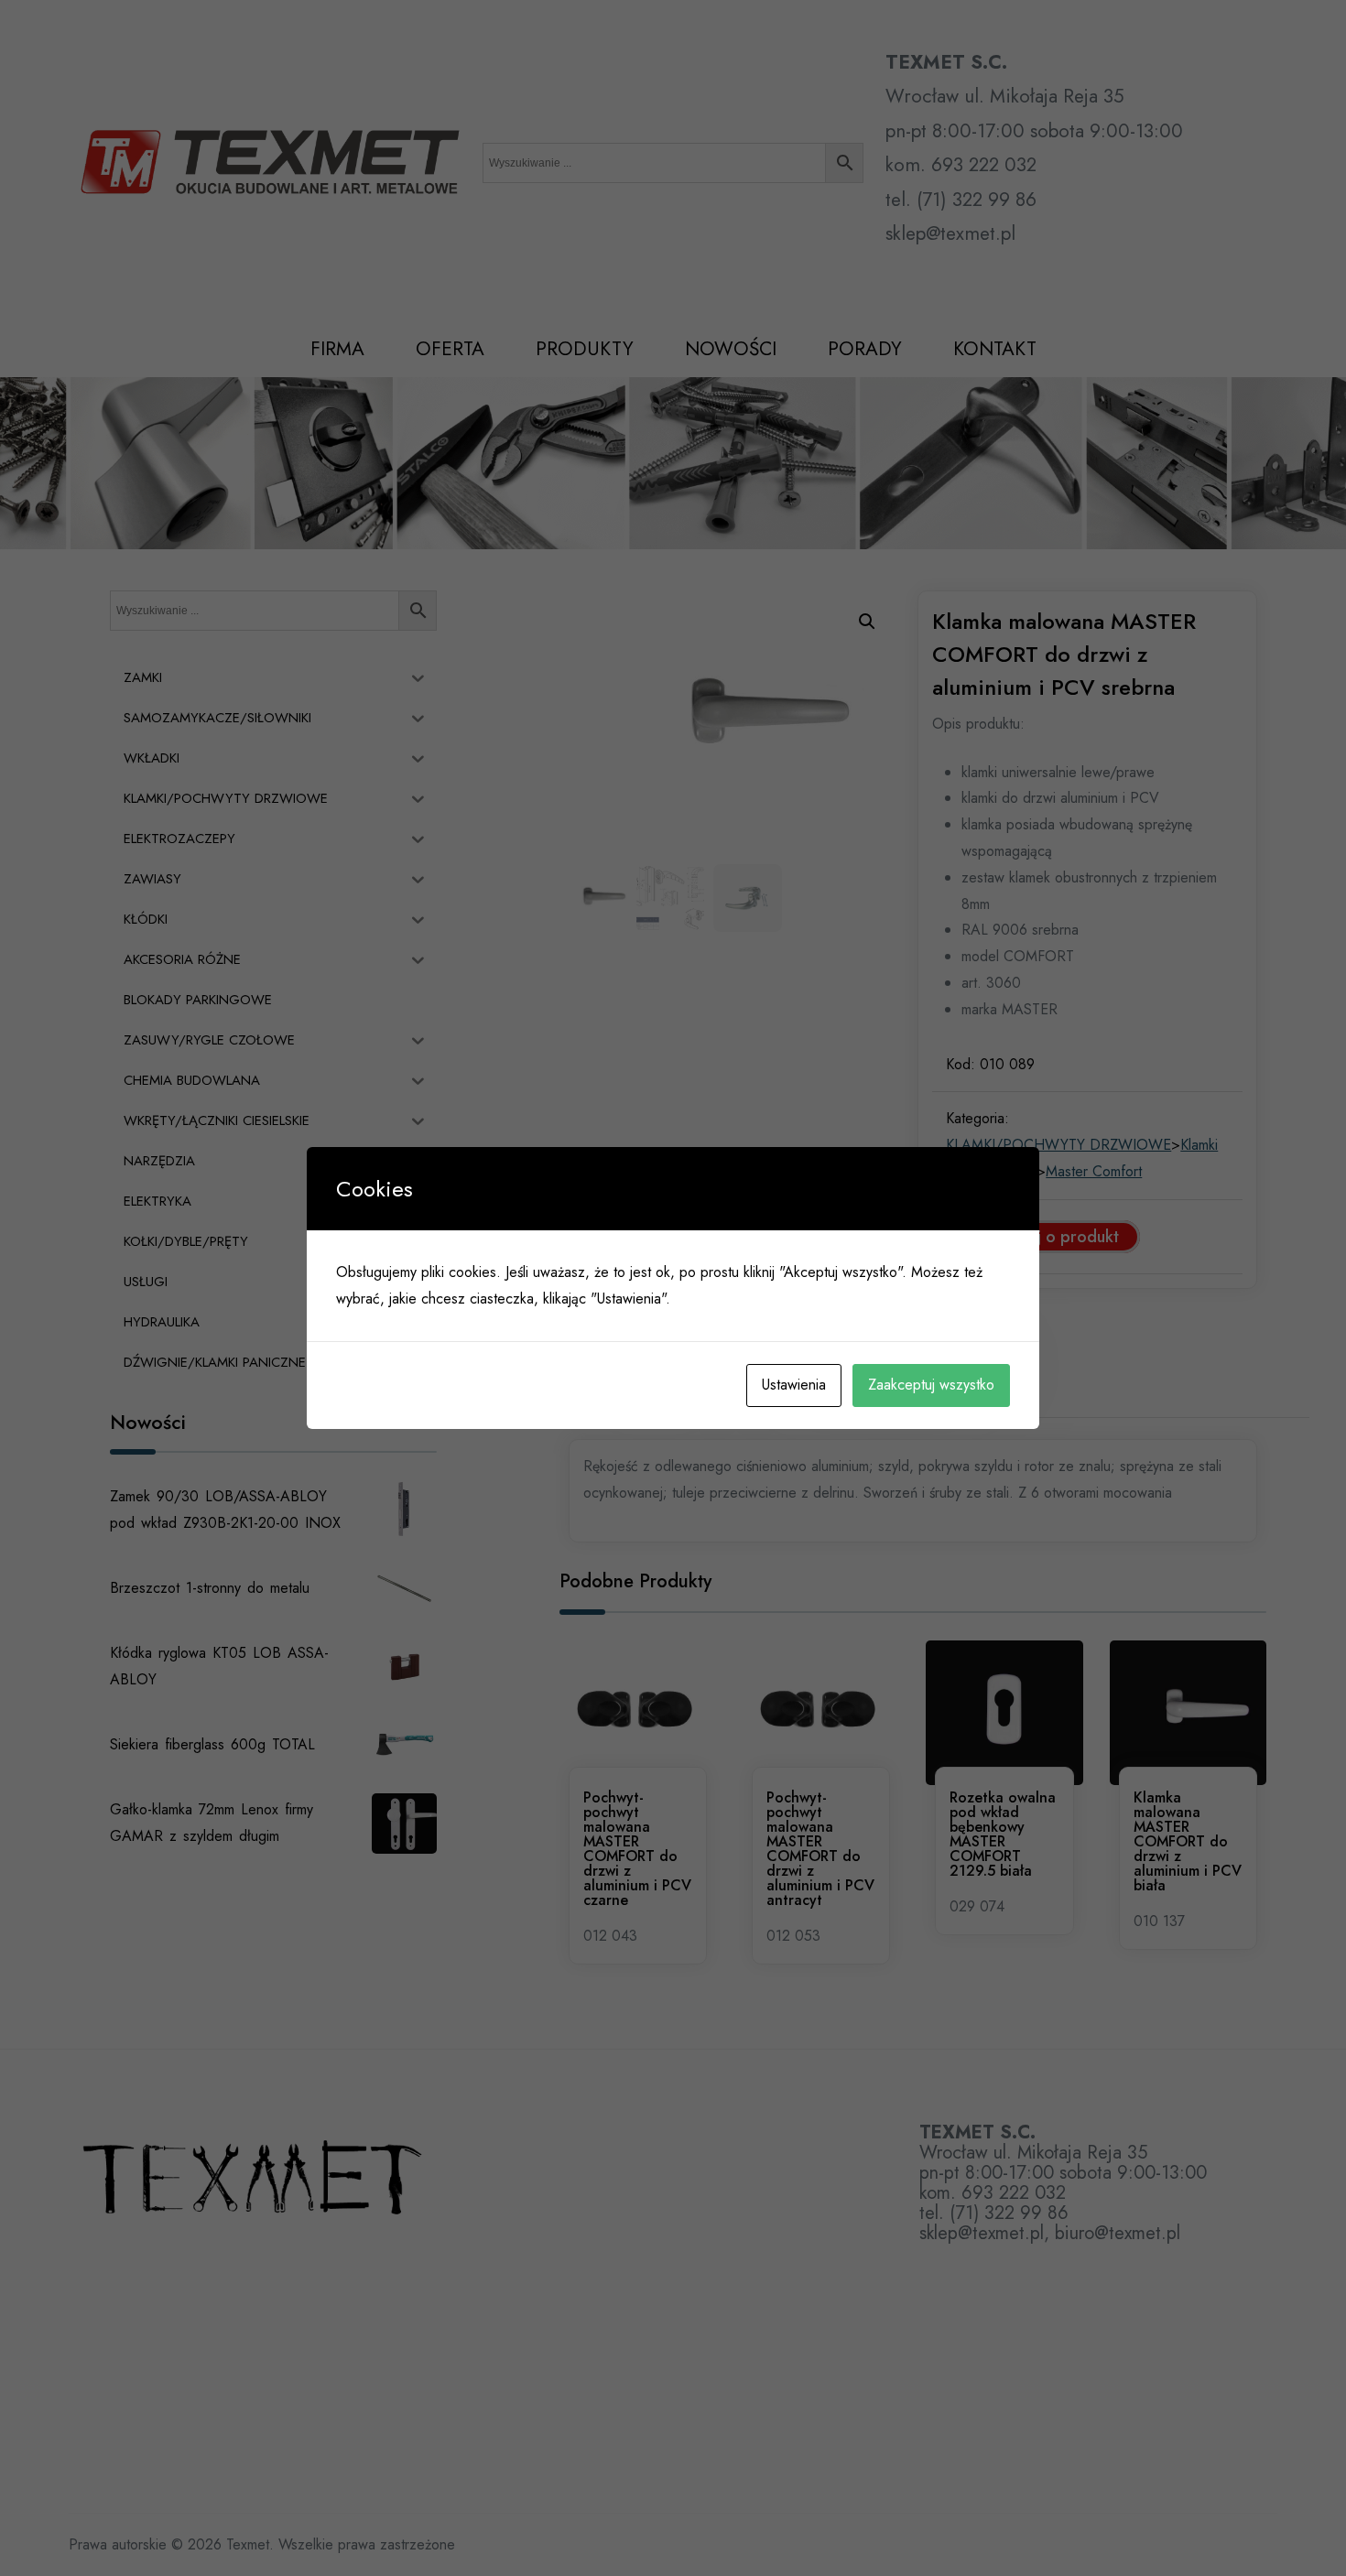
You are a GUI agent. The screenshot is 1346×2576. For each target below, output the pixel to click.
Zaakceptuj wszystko (931, 1385)
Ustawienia (794, 1385)
